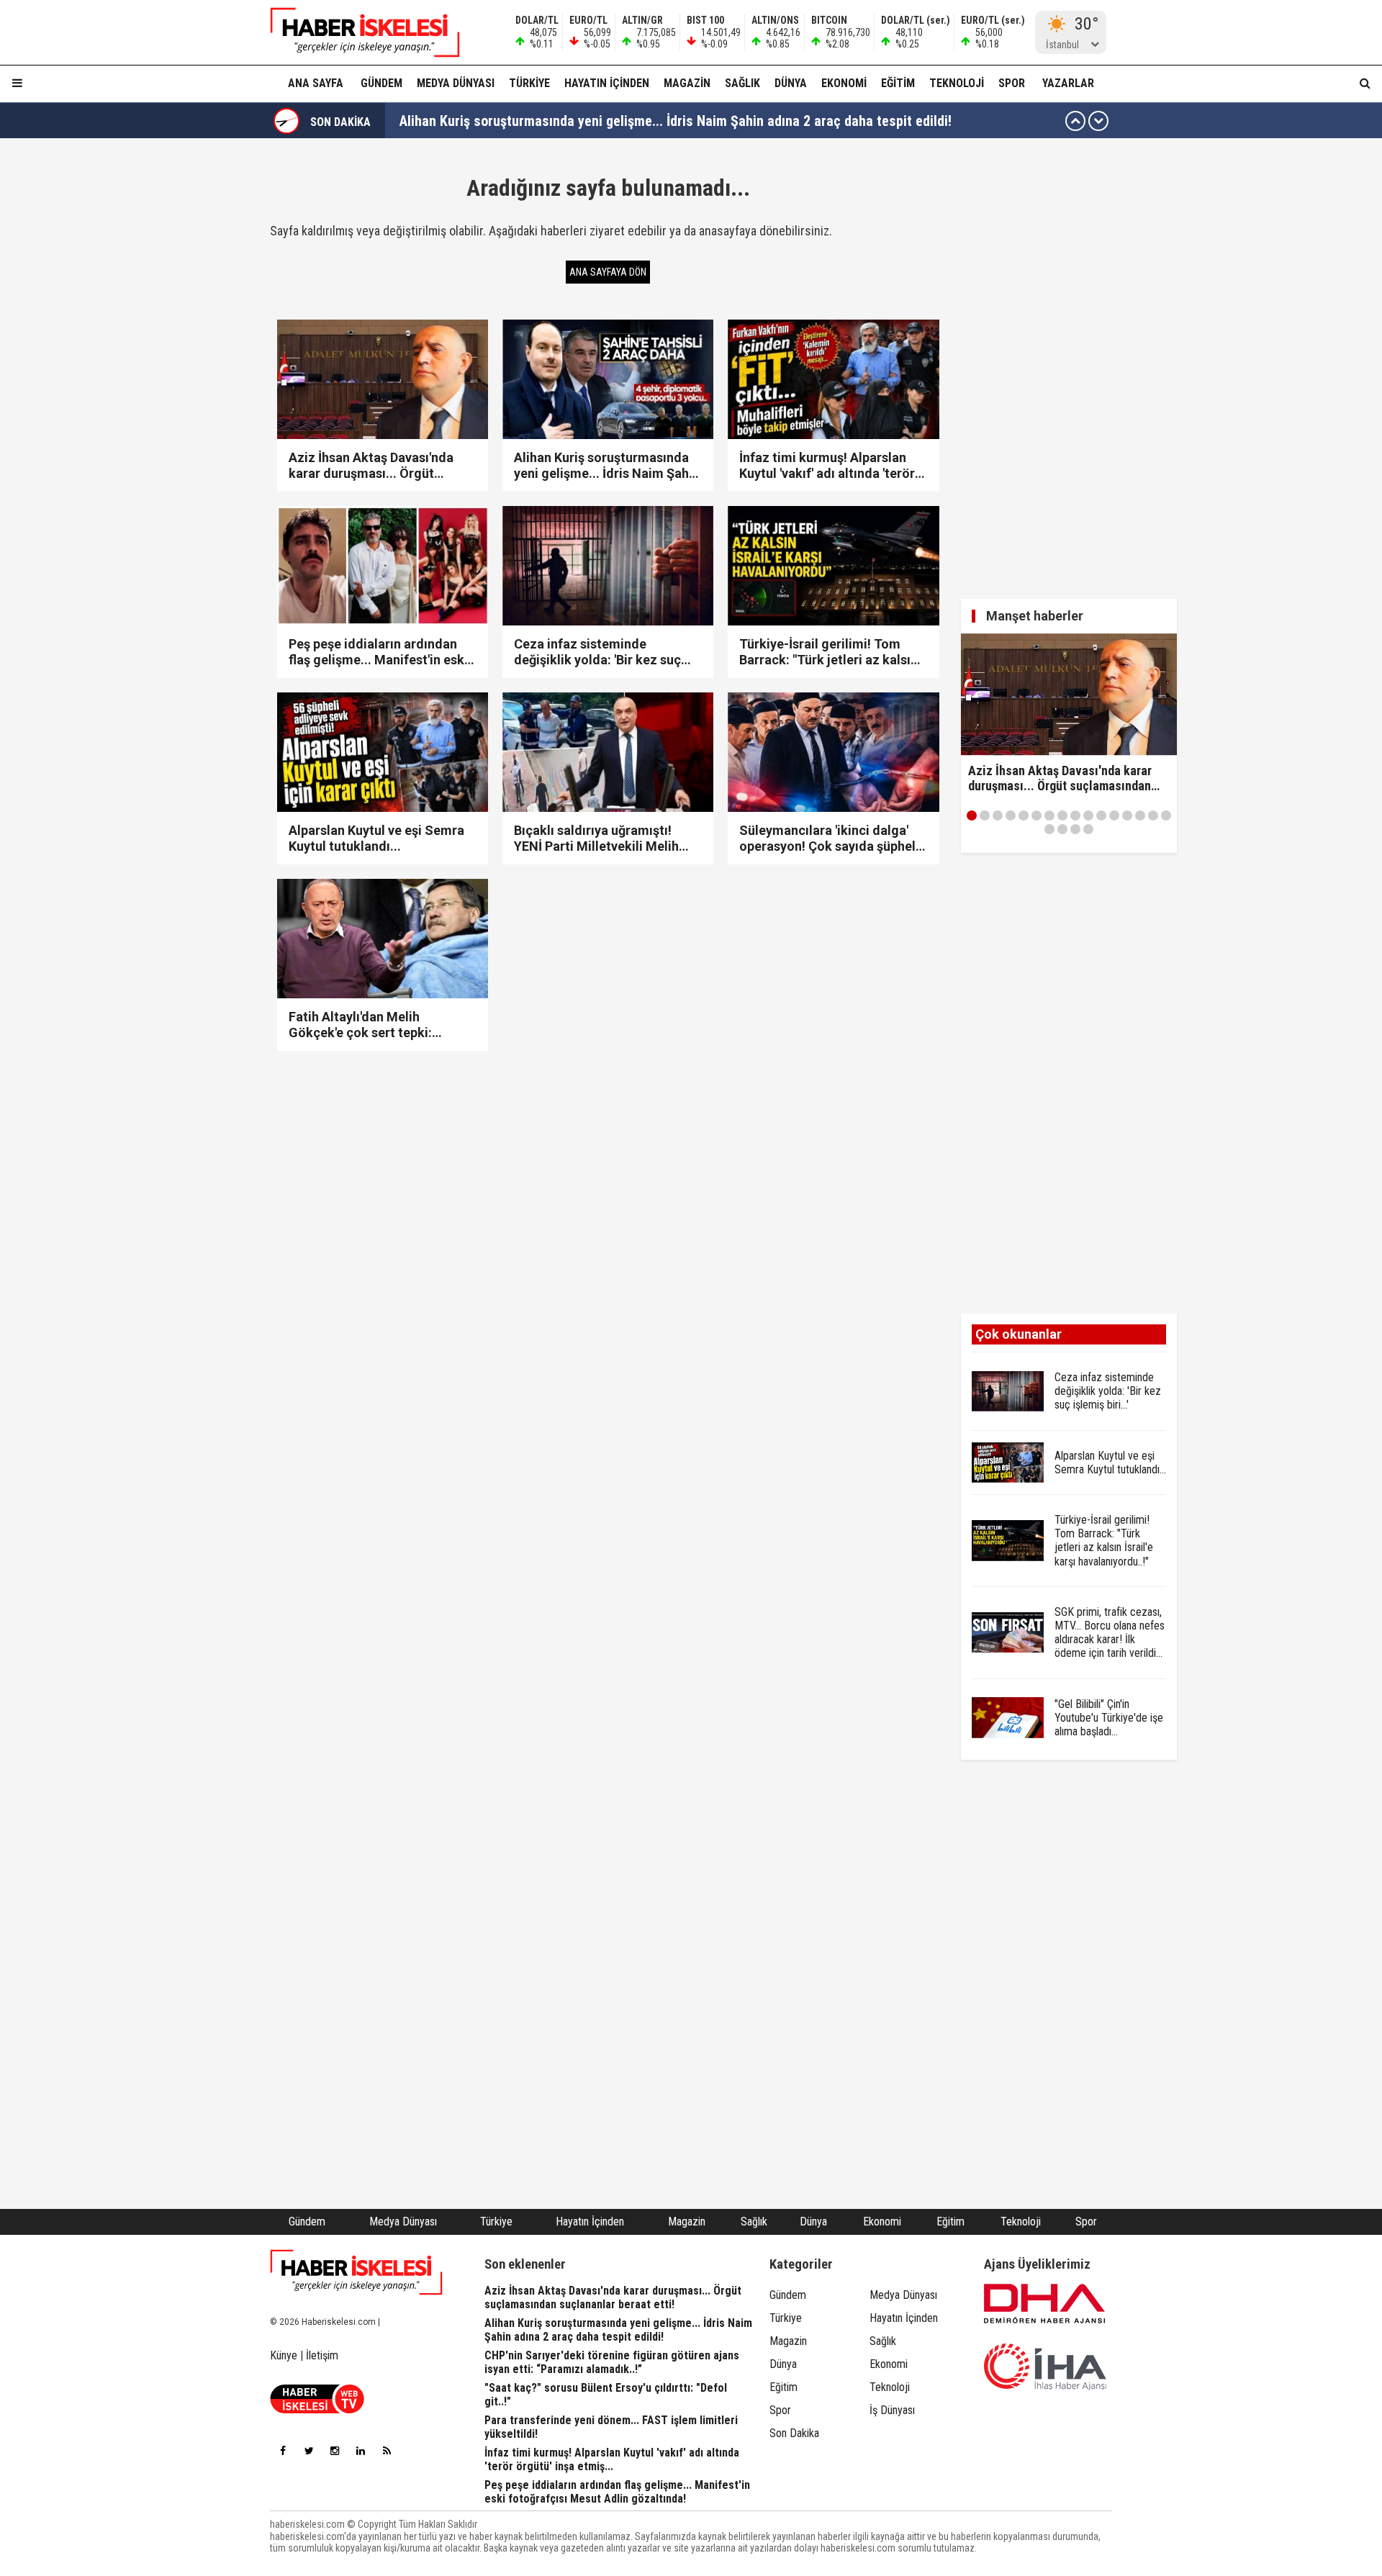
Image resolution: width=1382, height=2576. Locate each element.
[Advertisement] (202, 369)
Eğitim (898, 83)
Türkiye (529, 83)
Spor (1012, 83)
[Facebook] (283, 2451)
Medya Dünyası (456, 83)
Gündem (381, 83)
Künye (284, 2355)
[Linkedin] (361, 2451)
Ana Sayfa (316, 83)
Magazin (687, 83)
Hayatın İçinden (607, 83)
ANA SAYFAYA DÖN (608, 272)
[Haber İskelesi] (356, 2272)
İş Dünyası (892, 2410)
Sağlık (742, 83)
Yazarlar (1068, 83)
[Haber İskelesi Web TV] (317, 2409)
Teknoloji (957, 83)
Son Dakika (794, 2433)
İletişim (322, 2355)
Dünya (791, 83)
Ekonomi (844, 83)
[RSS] (387, 2451)
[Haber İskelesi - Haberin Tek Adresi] (356, 32)
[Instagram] (335, 2451)
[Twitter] (309, 2451)
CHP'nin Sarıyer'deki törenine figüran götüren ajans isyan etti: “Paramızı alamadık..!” (651, 121)
